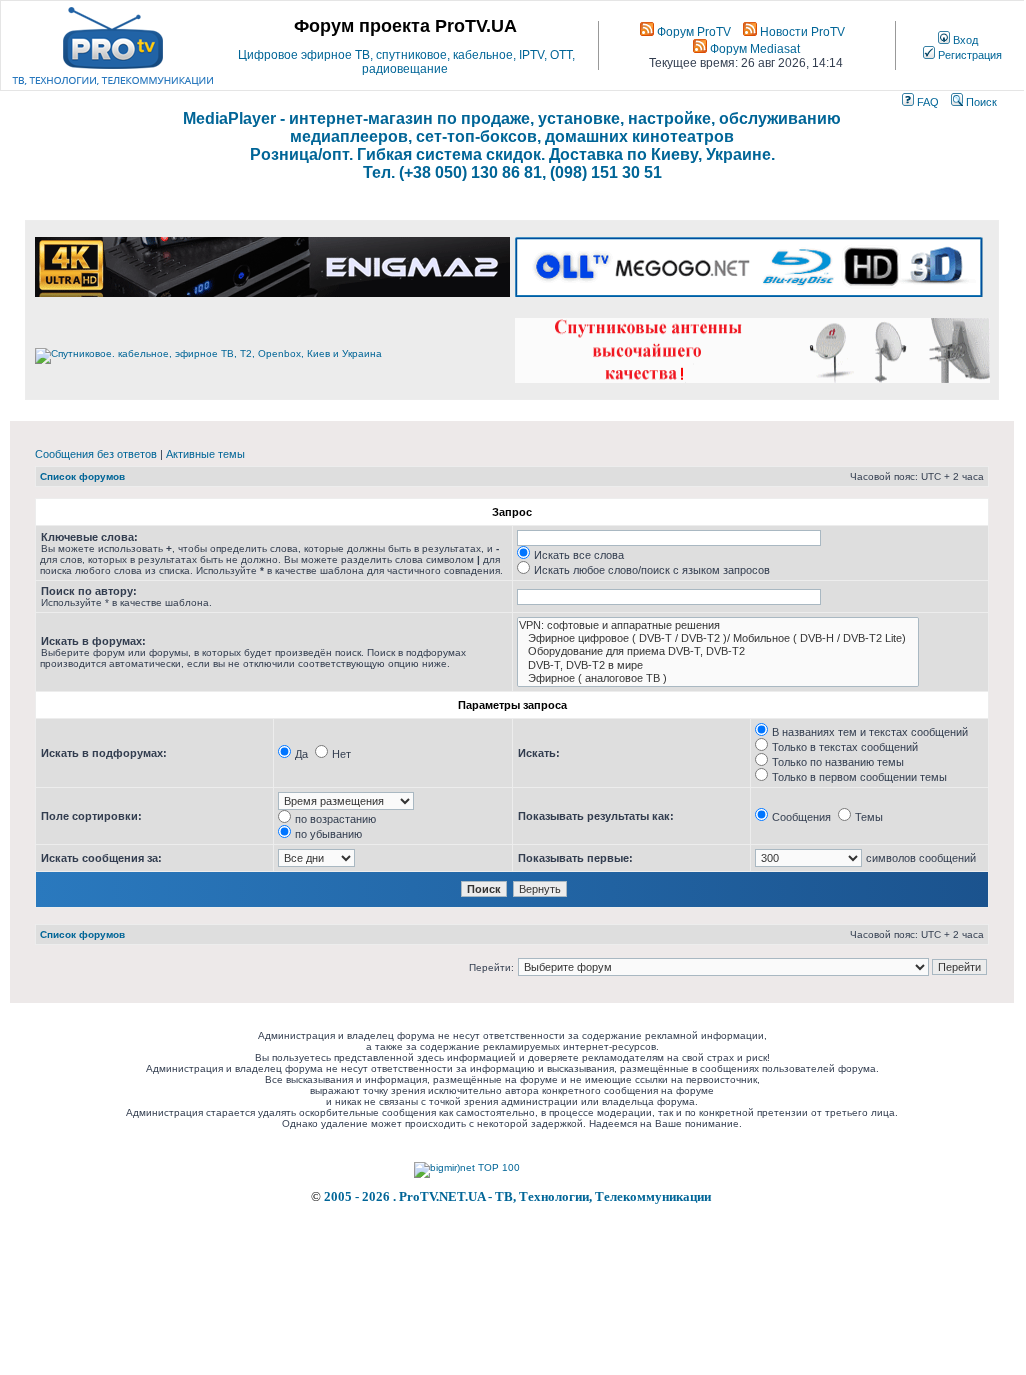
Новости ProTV (801, 32)
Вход (964, 40)
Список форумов (82, 476)
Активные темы (205, 454)
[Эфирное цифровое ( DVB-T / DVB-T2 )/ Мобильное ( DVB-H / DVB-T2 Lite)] (718, 638)
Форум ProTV (692, 32)
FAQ (926, 102)
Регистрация (968, 55)
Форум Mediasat (753, 49)
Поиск (980, 102)
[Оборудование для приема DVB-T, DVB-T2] (718, 651)
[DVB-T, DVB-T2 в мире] (718, 665)
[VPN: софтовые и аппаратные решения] (718, 625)
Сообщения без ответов (96, 454)
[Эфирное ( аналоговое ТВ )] (718, 678)
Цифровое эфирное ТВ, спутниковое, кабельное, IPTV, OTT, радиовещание (406, 62)
